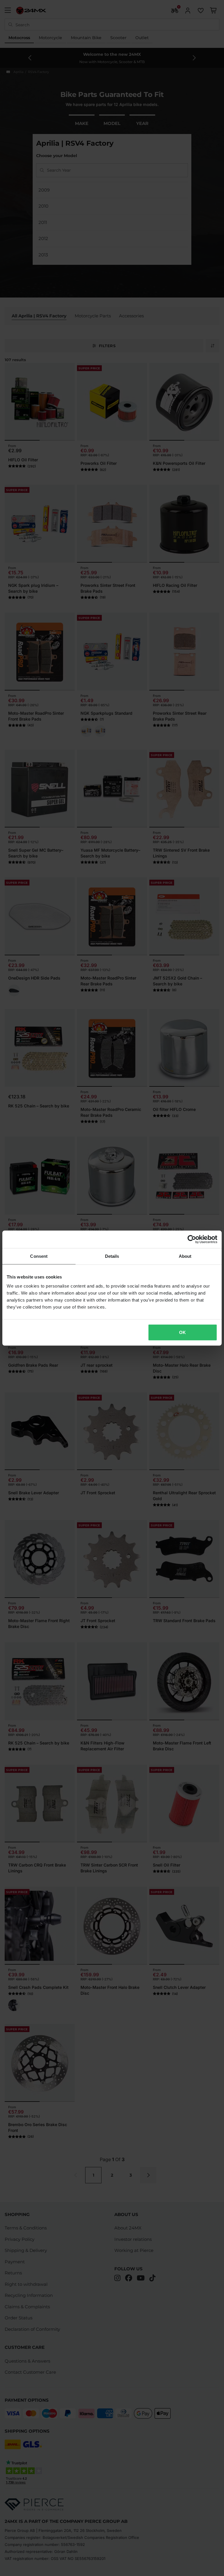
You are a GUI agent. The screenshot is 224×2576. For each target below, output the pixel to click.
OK (182, 1332)
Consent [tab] (39, 1256)
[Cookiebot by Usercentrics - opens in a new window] (192, 1239)
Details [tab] (112, 1256)
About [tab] (185, 1256)
